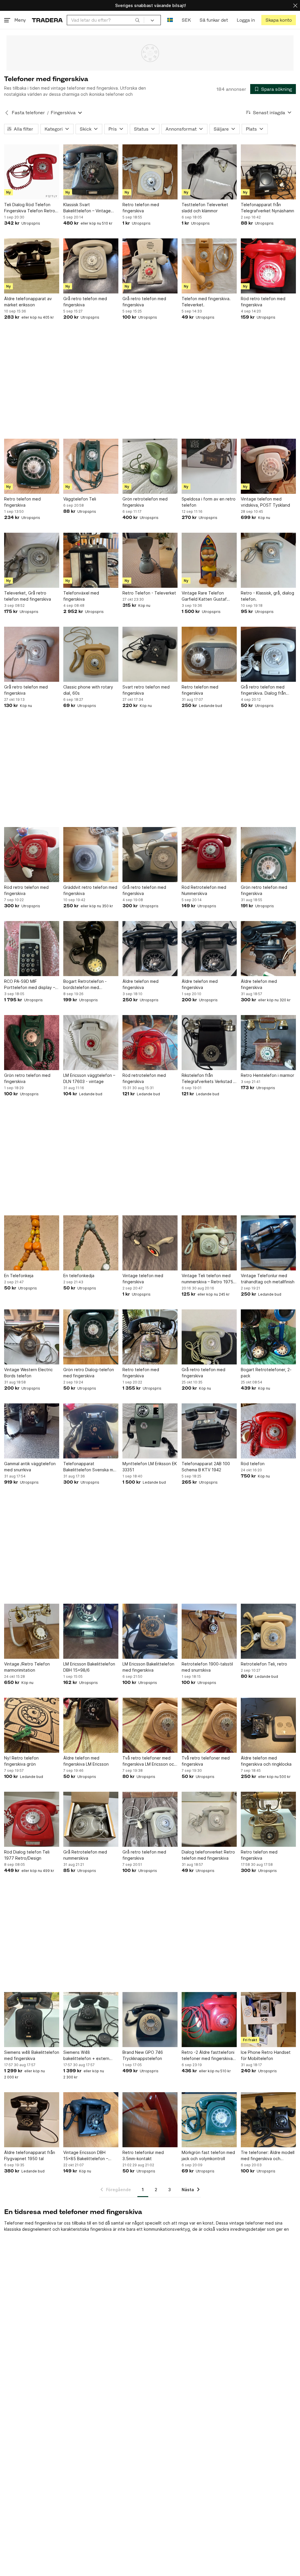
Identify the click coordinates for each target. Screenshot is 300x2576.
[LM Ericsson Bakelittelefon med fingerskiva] (150, 1631)
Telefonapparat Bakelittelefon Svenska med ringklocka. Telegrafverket (91, 1467)
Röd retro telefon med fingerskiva (263, 302)
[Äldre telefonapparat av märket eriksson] (32, 266)
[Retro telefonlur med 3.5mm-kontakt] (150, 2120)
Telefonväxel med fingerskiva (81, 596)
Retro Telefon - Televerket (149, 593)
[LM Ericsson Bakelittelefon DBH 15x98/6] (91, 1631)
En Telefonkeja (19, 1276)
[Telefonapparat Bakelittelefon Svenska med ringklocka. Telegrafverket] (91, 1431)
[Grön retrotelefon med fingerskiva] (150, 466)
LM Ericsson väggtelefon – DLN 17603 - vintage (89, 1078)
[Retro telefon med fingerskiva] (150, 172)
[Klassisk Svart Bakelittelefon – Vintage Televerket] (91, 172)
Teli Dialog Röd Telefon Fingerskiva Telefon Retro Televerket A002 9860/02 (30, 208)
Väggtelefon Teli (80, 499)
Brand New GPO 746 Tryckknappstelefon (143, 2055)
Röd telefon (253, 1464)
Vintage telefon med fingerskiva (143, 1279)
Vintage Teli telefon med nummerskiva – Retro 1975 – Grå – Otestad (209, 1279)
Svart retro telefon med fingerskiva (146, 690)
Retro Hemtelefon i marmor (267, 1075)
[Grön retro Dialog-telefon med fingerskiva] (91, 1337)
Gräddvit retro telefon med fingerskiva (90, 890)
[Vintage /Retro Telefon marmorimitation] (32, 1631)
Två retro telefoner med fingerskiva (206, 1761)
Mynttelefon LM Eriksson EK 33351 (150, 1467)
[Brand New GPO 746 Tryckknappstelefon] (150, 2020)
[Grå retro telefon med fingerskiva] (91, 266)
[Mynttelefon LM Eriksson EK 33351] (150, 1431)
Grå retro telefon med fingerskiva (85, 302)
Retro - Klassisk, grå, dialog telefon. (267, 596)
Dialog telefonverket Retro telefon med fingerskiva (208, 1855)
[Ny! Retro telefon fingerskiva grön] (32, 1725)
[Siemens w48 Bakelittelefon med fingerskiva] (32, 2020)
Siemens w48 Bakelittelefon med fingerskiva (32, 2055)
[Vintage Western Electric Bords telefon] (32, 1337)
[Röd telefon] (268, 1431)
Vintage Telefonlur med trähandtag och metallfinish (268, 1279)
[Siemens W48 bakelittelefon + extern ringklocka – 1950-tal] (91, 2020)
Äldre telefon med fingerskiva (140, 984)
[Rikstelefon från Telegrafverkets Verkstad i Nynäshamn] (209, 1043)
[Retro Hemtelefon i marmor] (268, 1043)
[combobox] (105, 20)
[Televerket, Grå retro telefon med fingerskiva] (32, 560)
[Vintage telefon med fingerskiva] (150, 1243)
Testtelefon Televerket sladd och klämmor (205, 208)
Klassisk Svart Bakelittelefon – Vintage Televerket (87, 208)
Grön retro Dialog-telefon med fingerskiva (89, 1373)
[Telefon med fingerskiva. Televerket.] (209, 266)
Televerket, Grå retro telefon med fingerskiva (28, 596)
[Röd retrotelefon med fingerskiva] (150, 1043)
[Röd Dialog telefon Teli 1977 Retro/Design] (32, 1819)
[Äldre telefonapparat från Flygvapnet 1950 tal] (32, 2120)
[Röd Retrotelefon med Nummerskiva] (209, 855)
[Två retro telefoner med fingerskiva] (209, 1725)
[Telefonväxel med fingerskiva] (91, 560)
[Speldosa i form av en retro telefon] (209, 466)
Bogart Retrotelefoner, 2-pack (266, 1373)
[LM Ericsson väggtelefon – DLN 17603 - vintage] (91, 1043)
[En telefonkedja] (91, 1243)
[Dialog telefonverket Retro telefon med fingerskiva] (209, 1819)
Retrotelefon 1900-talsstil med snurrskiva (207, 1667)
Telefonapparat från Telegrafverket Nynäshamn (267, 208)
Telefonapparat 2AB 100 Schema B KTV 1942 (206, 1467)
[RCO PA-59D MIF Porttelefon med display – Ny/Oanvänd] (32, 949)
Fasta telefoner (28, 113)
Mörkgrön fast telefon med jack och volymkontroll (208, 2155)
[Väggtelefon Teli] (91, 466)
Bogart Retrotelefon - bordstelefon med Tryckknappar (85, 985)
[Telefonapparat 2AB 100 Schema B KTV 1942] (209, 1431)
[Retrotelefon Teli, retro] (268, 1631)
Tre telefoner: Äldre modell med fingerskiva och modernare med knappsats (268, 2156)
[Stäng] (295, 5)
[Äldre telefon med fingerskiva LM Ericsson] (91, 1725)
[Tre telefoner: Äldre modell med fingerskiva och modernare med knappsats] (268, 2120)
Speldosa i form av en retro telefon (209, 502)
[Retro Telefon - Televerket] (150, 560)
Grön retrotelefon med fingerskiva (145, 502)
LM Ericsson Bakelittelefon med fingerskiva (148, 1667)
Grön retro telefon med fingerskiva (264, 890)
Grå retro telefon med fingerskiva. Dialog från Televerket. (263, 690)
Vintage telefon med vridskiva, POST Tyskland (265, 502)
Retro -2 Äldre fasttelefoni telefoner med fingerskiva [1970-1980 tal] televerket (208, 2056)
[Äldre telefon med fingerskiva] (150, 949)
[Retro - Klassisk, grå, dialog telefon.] (268, 560)
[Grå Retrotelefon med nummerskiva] (91, 1819)
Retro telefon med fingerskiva (141, 208)
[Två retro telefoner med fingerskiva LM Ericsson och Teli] (150, 1725)
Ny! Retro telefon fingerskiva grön (21, 1761)
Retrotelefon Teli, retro (264, 1664)
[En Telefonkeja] (32, 1243)
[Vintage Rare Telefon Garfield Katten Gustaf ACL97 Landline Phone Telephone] (209, 560)
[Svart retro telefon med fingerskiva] (150, 654)
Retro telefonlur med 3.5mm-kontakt (143, 2155)
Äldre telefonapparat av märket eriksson (28, 302)
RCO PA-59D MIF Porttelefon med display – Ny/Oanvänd (30, 985)
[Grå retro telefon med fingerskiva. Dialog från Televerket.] (268, 654)
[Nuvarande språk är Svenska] (170, 20)
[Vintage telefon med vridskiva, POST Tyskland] (268, 466)
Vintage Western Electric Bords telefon (28, 1373)
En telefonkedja (79, 1276)
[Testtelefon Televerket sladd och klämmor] (209, 172)
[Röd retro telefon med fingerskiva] (268, 266)
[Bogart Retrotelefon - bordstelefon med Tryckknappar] (91, 949)
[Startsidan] (47, 20)
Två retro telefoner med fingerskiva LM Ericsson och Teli (149, 1761)
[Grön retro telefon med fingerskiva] (268, 855)
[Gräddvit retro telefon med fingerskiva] (91, 855)
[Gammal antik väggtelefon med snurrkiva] (32, 1431)
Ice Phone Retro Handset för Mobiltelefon (266, 2055)
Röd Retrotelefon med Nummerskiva (204, 890)
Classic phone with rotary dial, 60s (88, 690)
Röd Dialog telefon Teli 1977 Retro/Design (27, 1855)
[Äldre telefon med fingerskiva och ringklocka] (268, 1725)
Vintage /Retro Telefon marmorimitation (27, 1667)
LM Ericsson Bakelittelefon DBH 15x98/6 (89, 1667)
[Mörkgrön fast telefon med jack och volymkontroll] (209, 2120)
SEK (186, 20)
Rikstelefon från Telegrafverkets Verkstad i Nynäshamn (208, 1079)
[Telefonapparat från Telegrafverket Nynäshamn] (268, 172)
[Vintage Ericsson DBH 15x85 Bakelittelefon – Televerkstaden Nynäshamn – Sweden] (91, 2120)
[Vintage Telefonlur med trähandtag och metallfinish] (268, 1243)
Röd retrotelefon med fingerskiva (144, 1078)
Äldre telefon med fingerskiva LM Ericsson (86, 1761)
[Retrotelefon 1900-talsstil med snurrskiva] (209, 1631)
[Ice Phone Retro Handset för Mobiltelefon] (268, 2020)
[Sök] (137, 20)
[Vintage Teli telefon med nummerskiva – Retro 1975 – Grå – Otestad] (209, 1243)
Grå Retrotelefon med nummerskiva (85, 1855)
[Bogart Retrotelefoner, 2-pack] (268, 1337)
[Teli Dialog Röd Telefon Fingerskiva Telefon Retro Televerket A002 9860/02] (32, 172)
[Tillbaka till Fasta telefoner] (7, 113)
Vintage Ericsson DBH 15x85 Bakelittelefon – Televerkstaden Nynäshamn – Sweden (91, 2156)
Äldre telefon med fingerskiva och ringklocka (266, 1761)
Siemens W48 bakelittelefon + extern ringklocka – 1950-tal (86, 2056)
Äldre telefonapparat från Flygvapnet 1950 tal (30, 2155)
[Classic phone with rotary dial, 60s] (91, 654)
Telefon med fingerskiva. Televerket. (206, 302)
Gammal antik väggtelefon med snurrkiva (30, 1467)
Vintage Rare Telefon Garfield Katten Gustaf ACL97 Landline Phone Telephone (204, 596)
